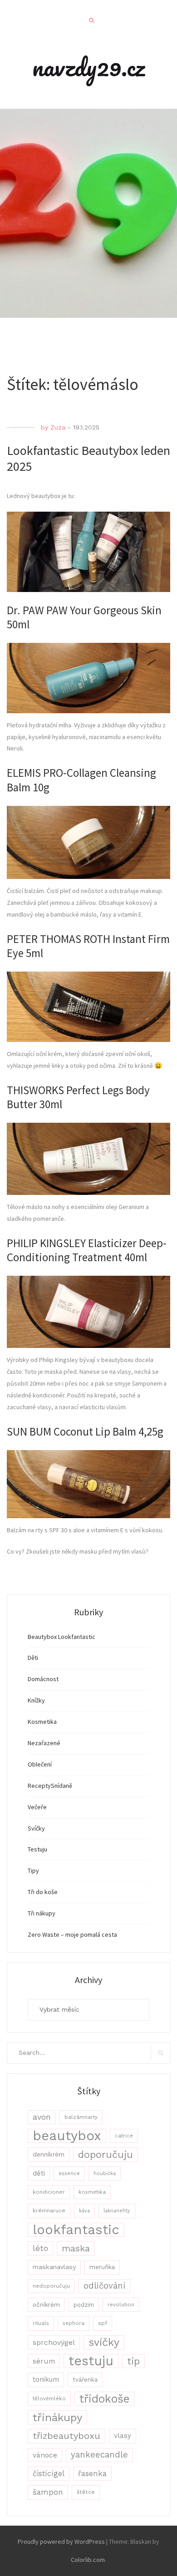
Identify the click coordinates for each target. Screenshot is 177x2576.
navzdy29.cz (88, 67)
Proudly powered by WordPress (61, 2541)
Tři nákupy (42, 1913)
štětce (86, 2492)
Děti (33, 1658)
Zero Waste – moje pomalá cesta (72, 1934)
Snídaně (61, 1786)
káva (84, 2211)
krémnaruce (49, 2211)
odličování (104, 2286)
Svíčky (36, 1828)
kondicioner (49, 2192)
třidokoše (104, 2399)
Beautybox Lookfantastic (61, 1637)
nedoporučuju (51, 2286)
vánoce (45, 2455)
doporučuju (106, 2154)
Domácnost (43, 1679)
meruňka (102, 2267)
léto (40, 2248)
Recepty (39, 1786)
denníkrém (49, 2154)
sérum (44, 2361)
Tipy (33, 1870)
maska (76, 2248)
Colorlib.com (88, 2560)
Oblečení (40, 1764)
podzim (84, 2305)
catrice (124, 2136)
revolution (121, 2305)
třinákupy (57, 2417)
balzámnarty (81, 2117)
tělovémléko (49, 2398)
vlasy (123, 2436)
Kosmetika (42, 1722)
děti (39, 2173)
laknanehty (117, 2211)
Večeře (37, 1807)
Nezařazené (44, 1743)
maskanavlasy (54, 2267)
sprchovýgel (54, 2342)
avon (42, 2117)
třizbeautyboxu (66, 2436)
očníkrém (46, 2305)
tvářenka (85, 2380)
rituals (41, 2323)
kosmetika (92, 2192)
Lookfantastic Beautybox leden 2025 (88, 458)
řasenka (92, 2473)
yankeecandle (99, 2455)
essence (69, 2174)
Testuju (37, 1849)
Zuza (58, 427)
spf (103, 2323)
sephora (74, 2323)
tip (133, 2361)
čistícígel (49, 2474)
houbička (105, 2174)
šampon (48, 2492)
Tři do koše (43, 1892)
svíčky (104, 2342)
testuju (91, 2361)
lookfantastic (76, 2230)
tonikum (46, 2379)
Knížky (36, 1700)
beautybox (67, 2136)
